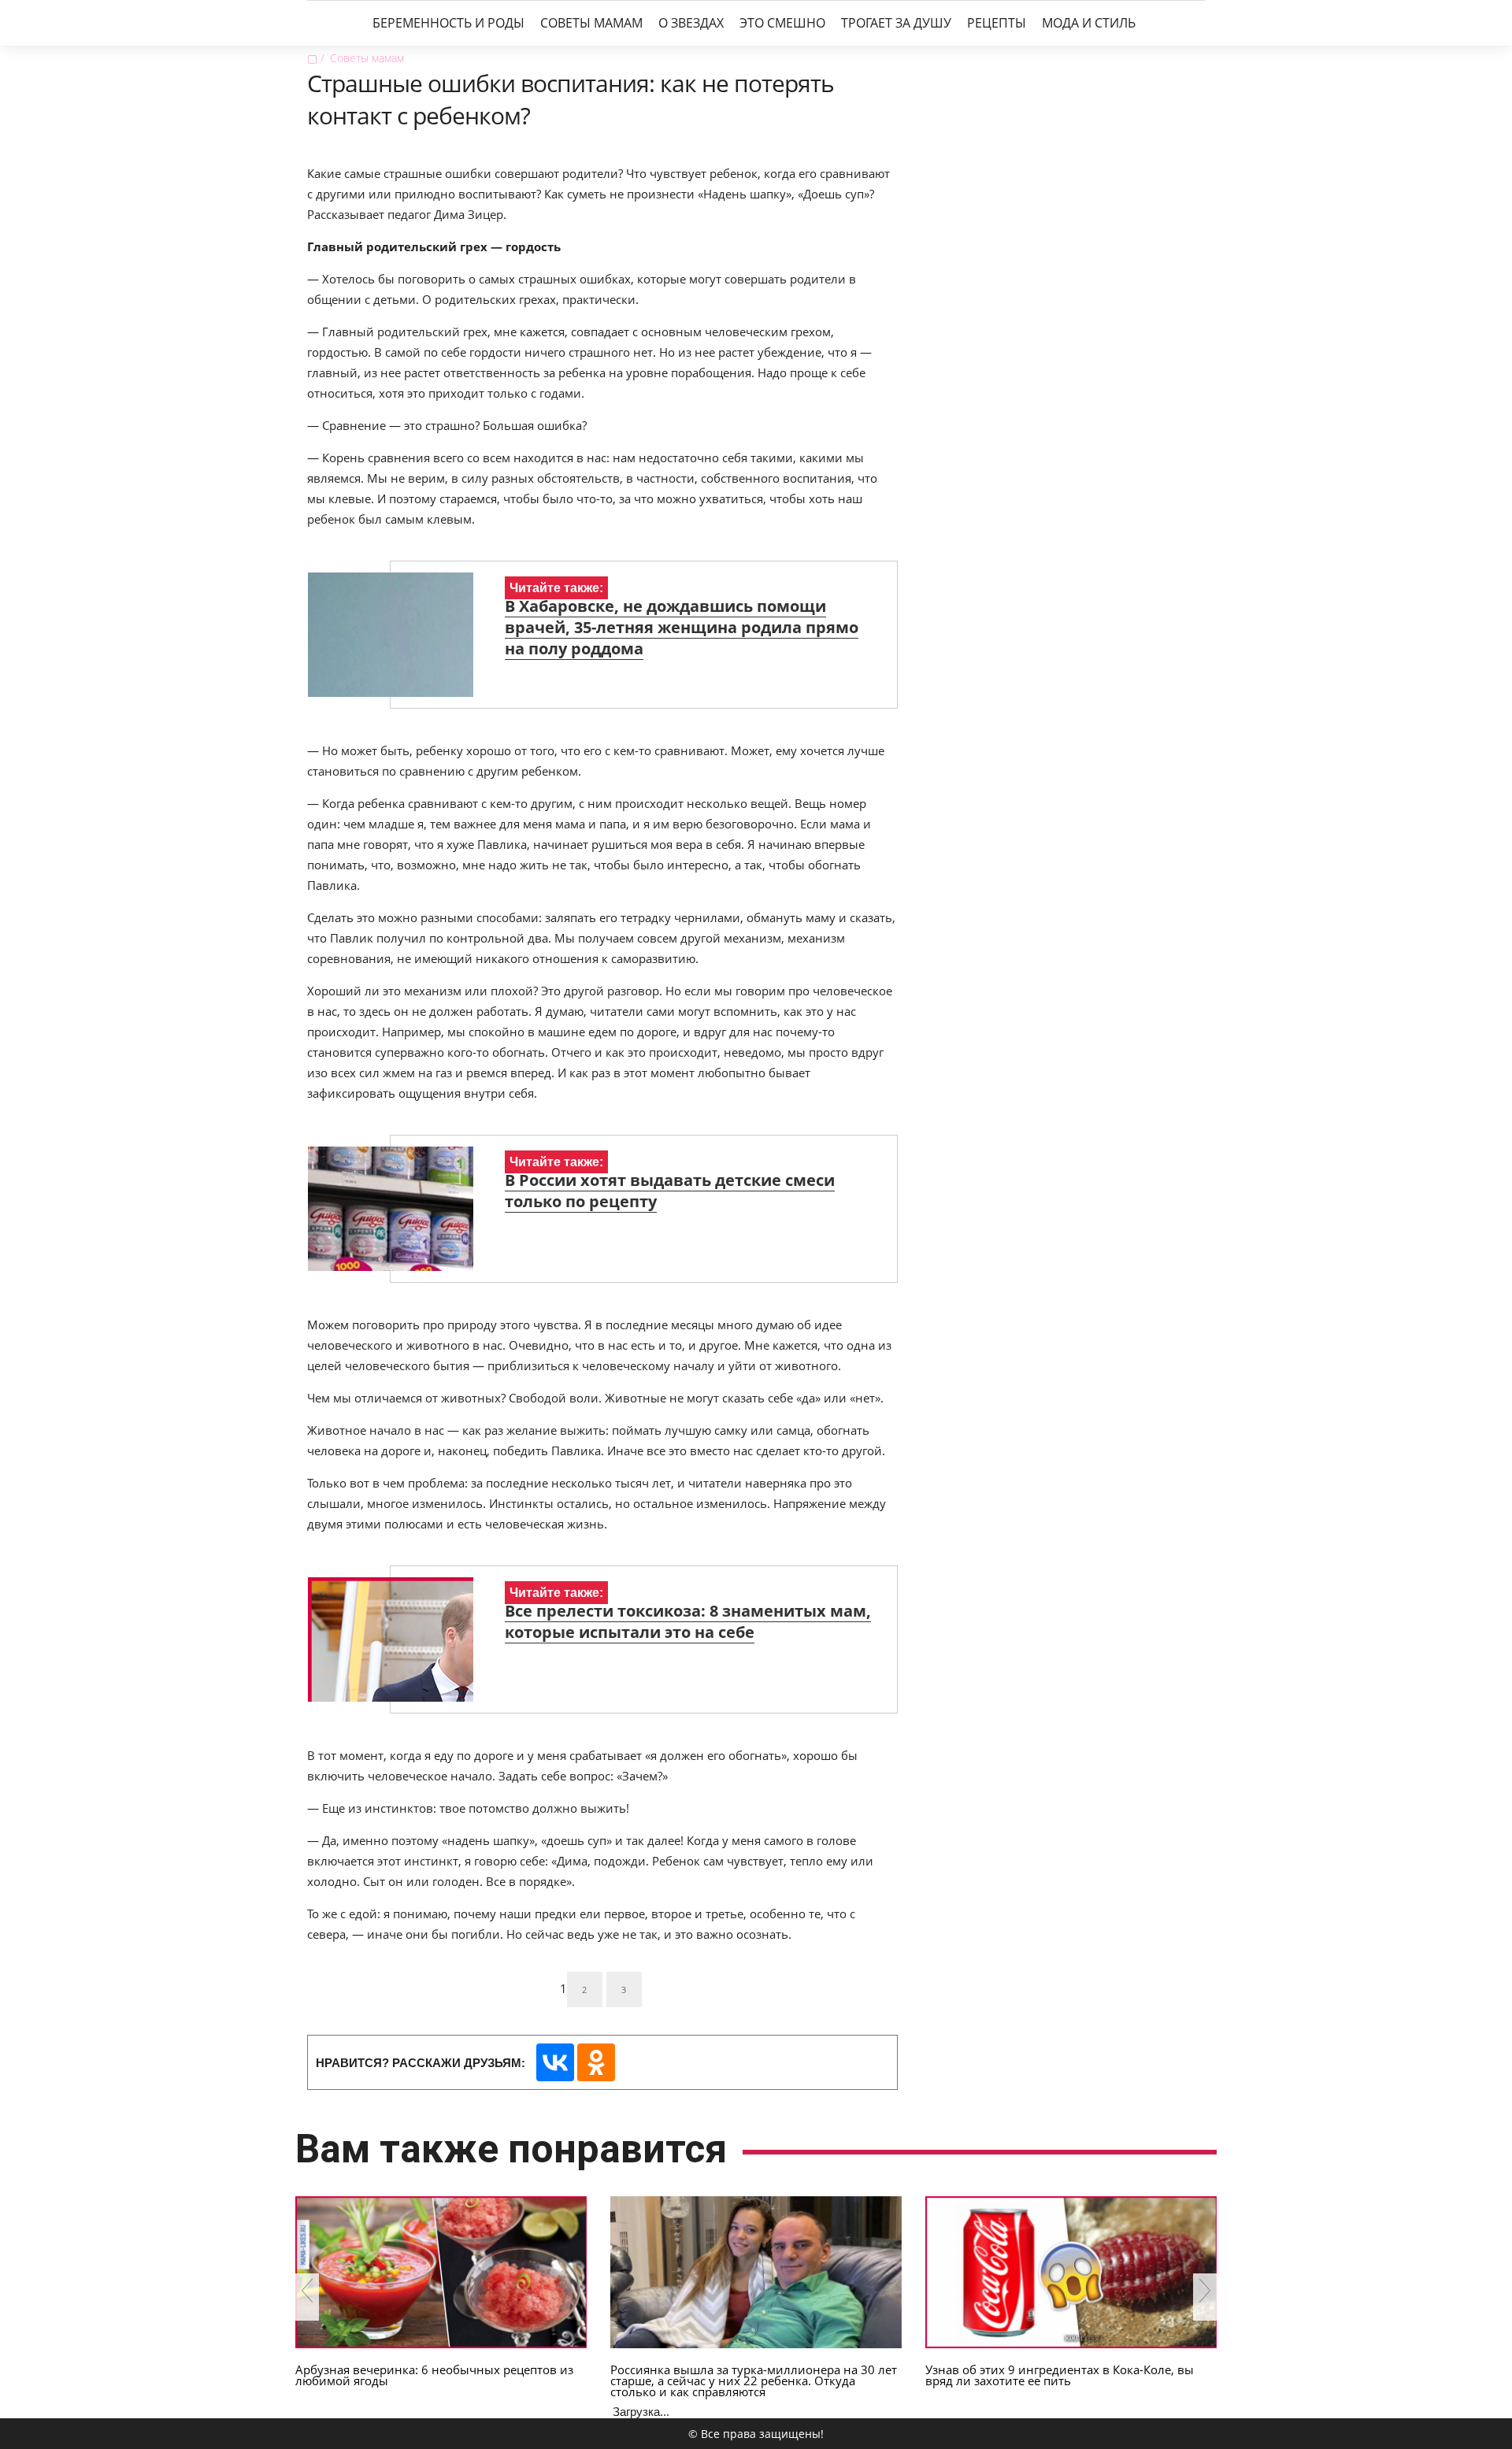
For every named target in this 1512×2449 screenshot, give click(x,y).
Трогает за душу (896, 23)
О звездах (691, 23)
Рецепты (997, 23)
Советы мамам (591, 23)
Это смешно (782, 23)
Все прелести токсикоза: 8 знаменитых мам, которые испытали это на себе (688, 1621)
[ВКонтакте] (555, 2062)
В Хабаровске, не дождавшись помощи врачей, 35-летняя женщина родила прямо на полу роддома (682, 627)
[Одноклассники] (596, 2062)
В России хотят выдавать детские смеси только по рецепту (670, 1191)
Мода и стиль (1089, 23)
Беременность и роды (448, 23)
